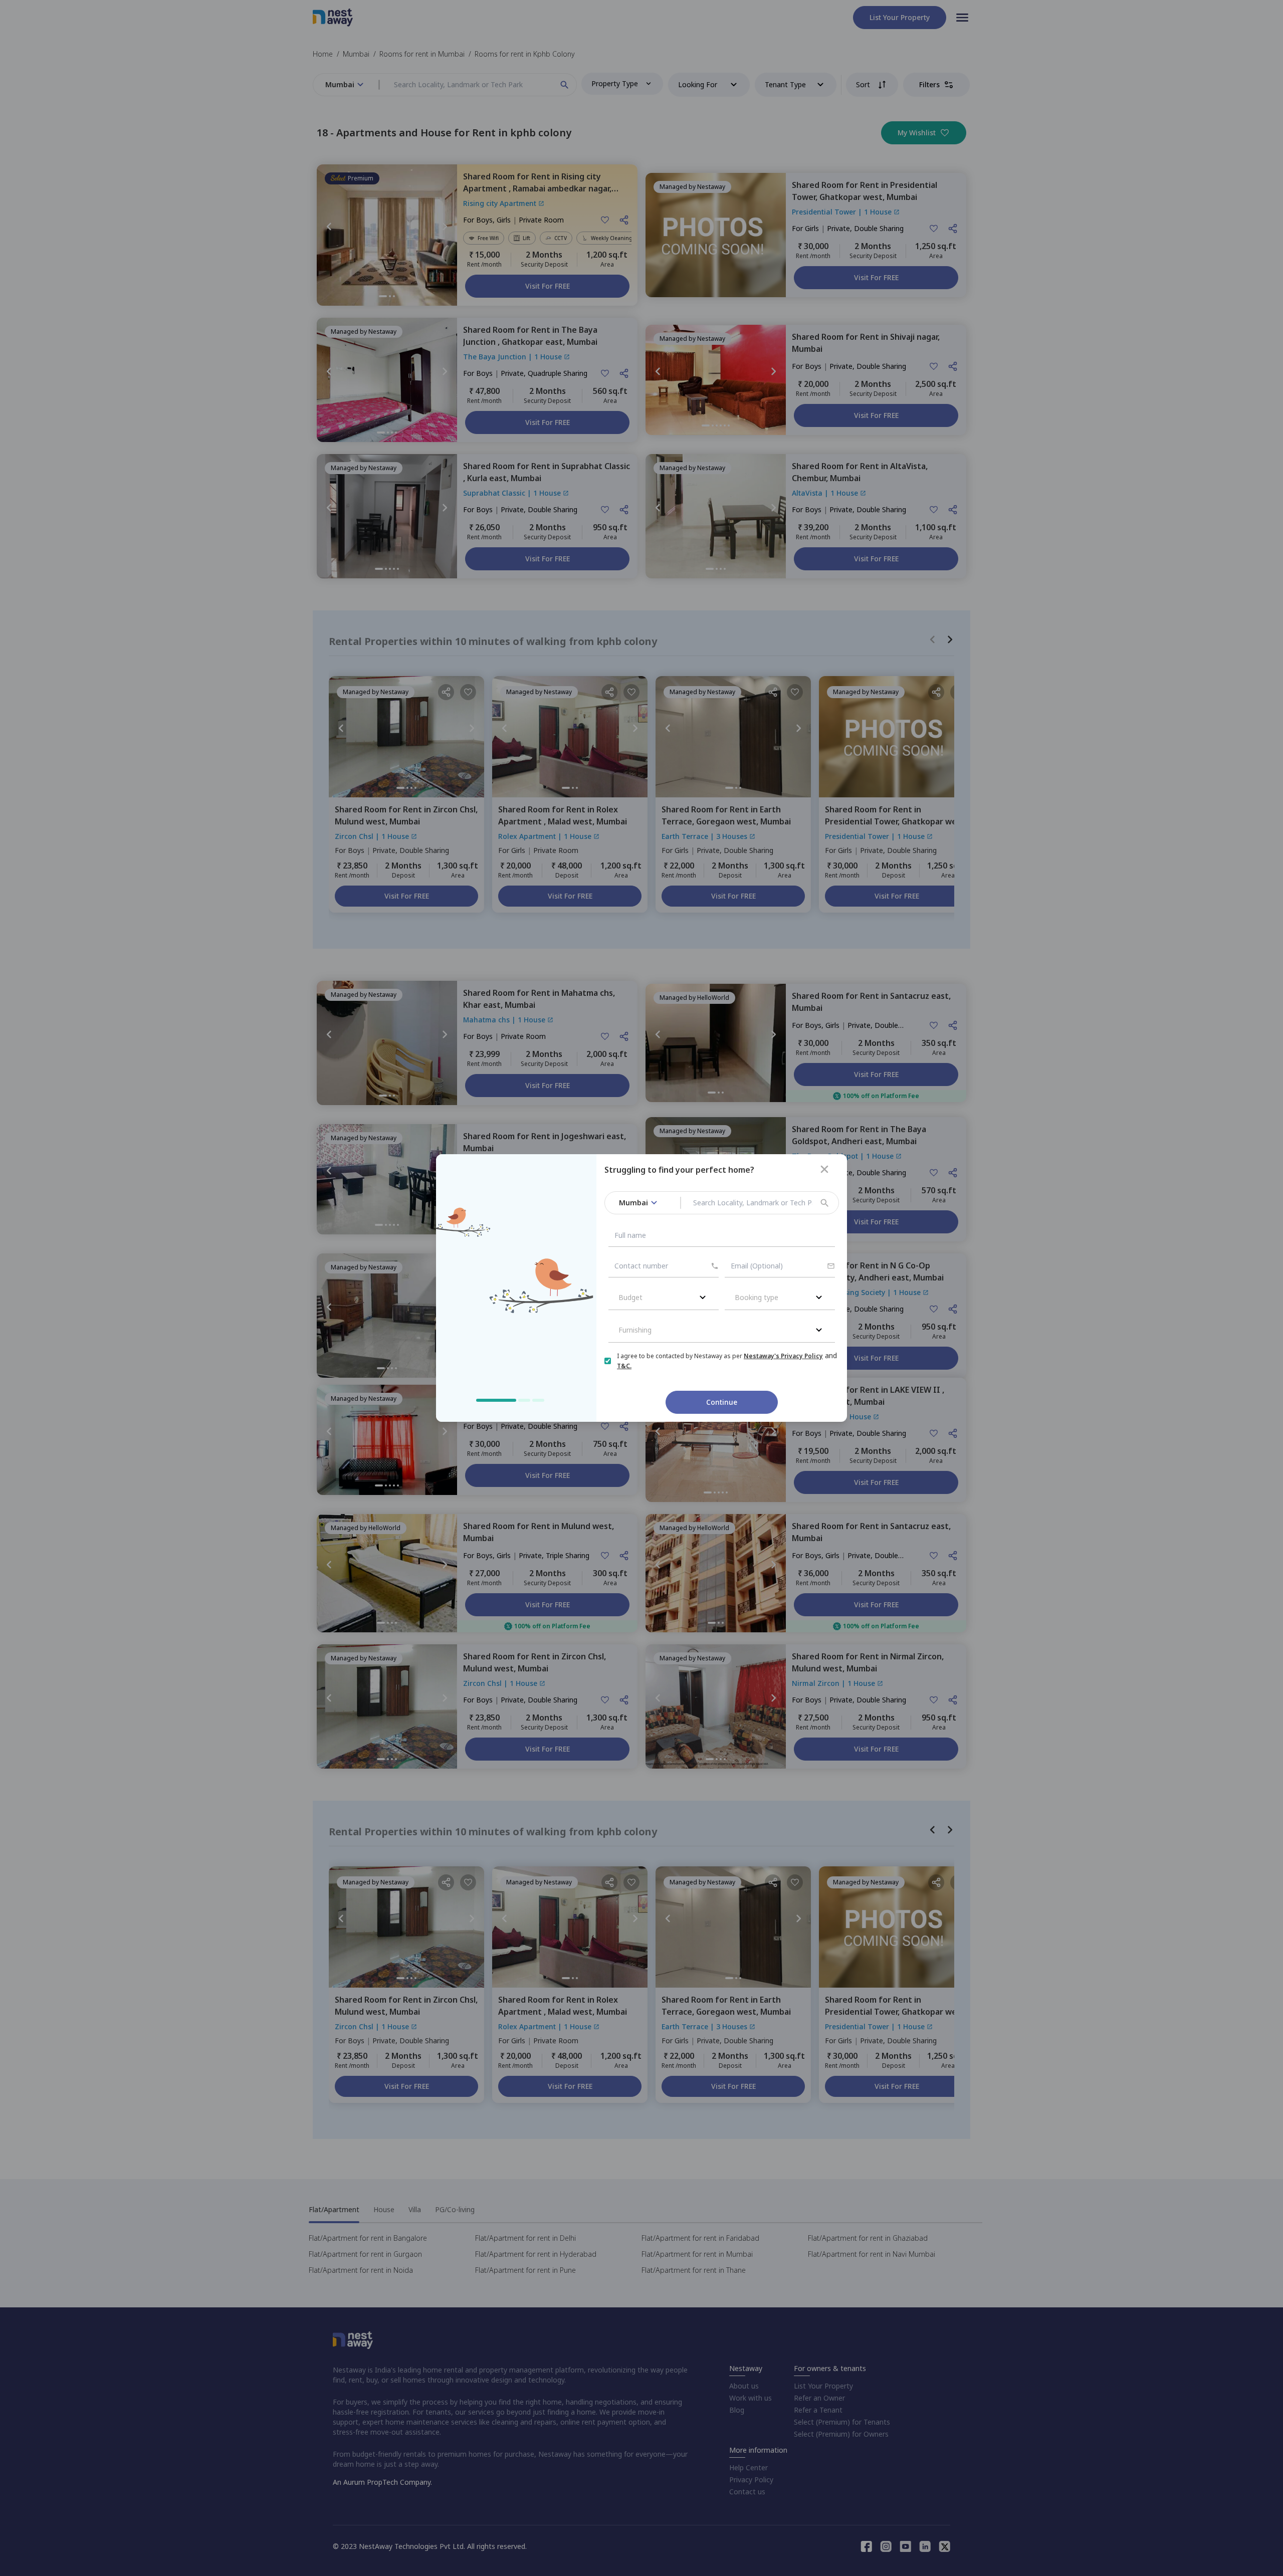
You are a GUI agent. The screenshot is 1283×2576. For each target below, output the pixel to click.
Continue (722, 1402)
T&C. (624, 1366)
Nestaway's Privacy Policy (783, 1356)
